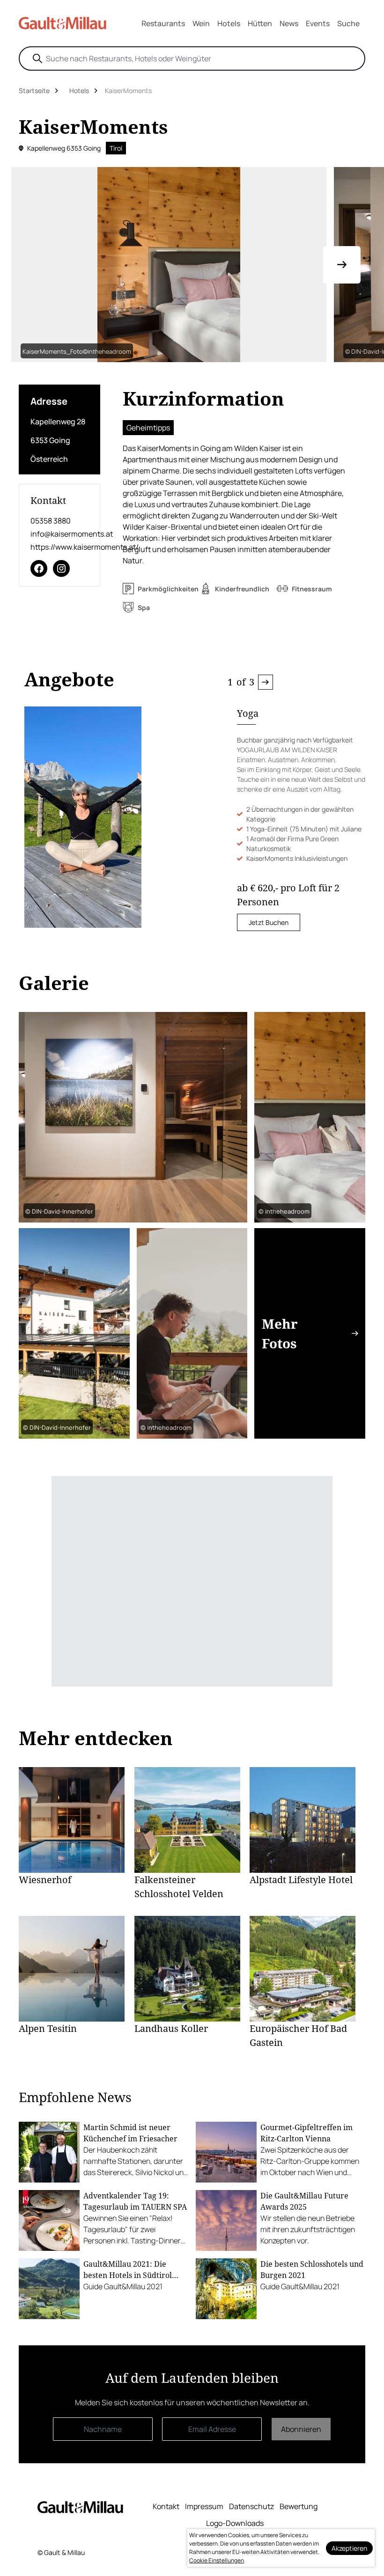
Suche (348, 23)
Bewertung (299, 2506)
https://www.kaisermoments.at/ (59, 547)
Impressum (204, 2506)
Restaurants (163, 23)
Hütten (260, 23)
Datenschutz (251, 2506)
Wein (201, 23)
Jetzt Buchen (269, 922)
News (289, 23)
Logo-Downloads (235, 2523)
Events (318, 23)
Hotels (229, 23)
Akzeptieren (349, 2548)
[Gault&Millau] (80, 2507)
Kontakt (166, 2506)
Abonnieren (301, 2429)
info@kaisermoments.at (59, 534)
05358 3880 (51, 521)
